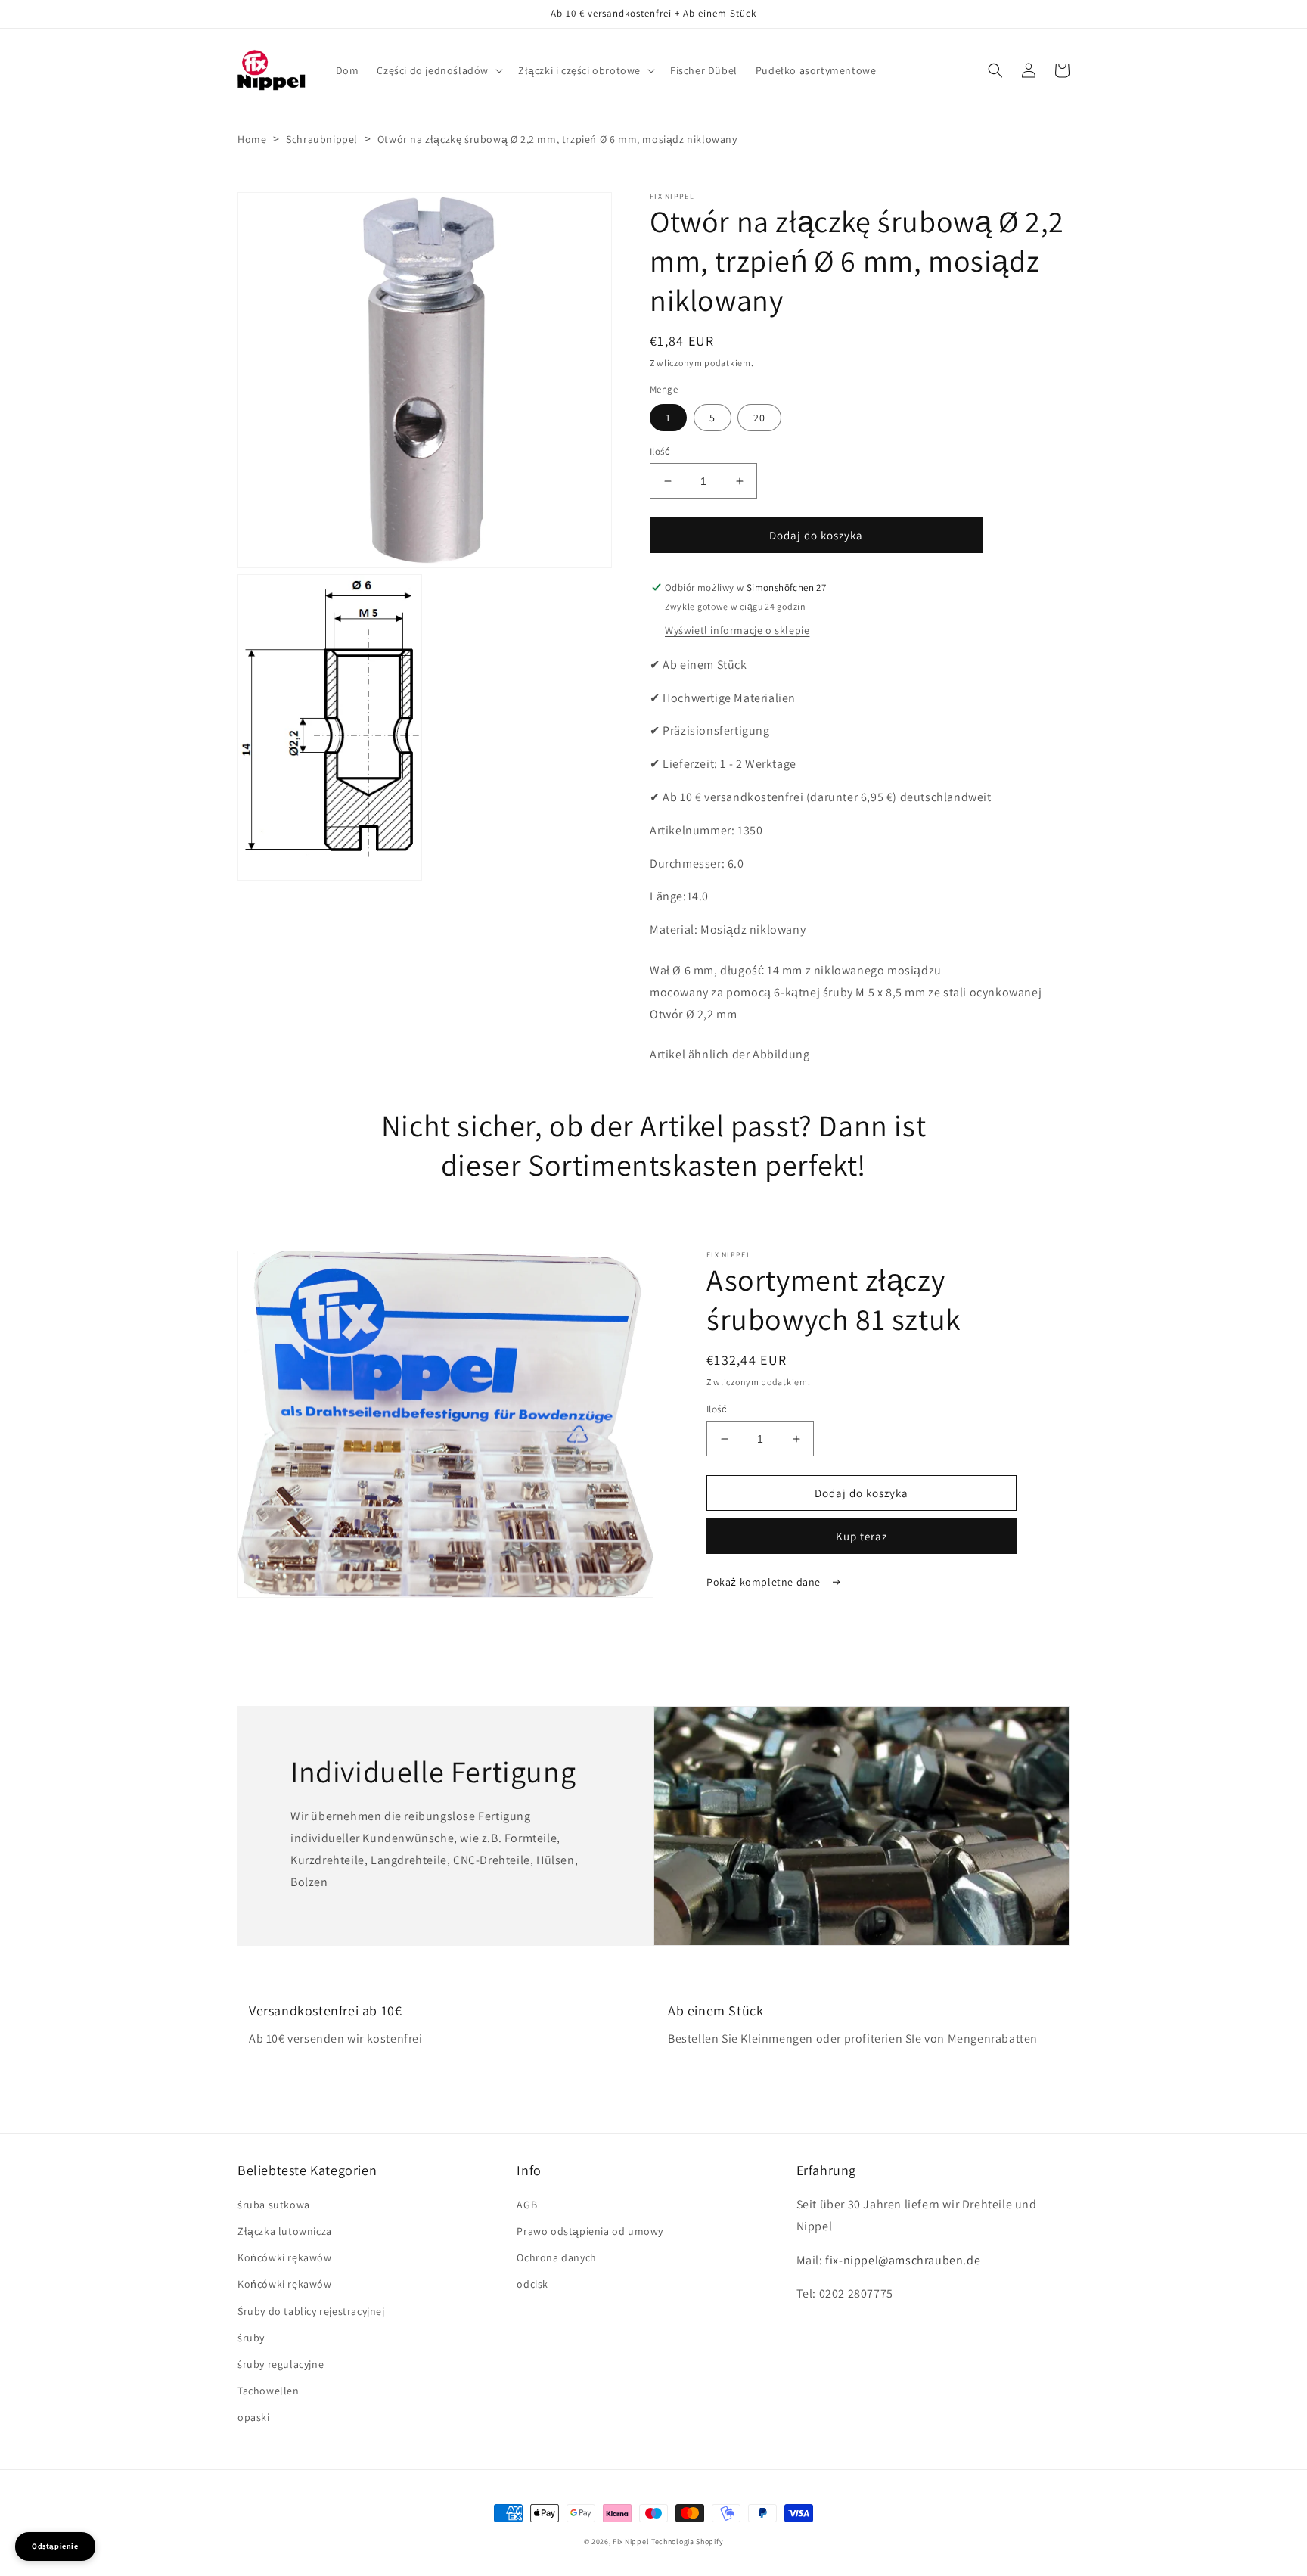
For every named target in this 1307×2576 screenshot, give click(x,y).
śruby (251, 2338)
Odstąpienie (55, 2546)
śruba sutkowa (274, 2205)
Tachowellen (269, 2391)
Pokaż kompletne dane (765, 1582)
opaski (254, 2417)
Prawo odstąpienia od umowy (590, 2231)
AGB (527, 2205)
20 (759, 418)
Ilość (660, 451)
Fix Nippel (631, 2542)
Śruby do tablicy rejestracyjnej (311, 2311)
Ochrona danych (556, 2257)
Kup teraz (862, 1536)
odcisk (532, 2284)
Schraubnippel (322, 139)
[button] (438, 70)
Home (252, 139)
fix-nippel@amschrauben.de (903, 2260)
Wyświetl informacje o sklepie (737, 630)
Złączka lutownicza (285, 2231)
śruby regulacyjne (281, 2364)
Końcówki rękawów (285, 2257)
